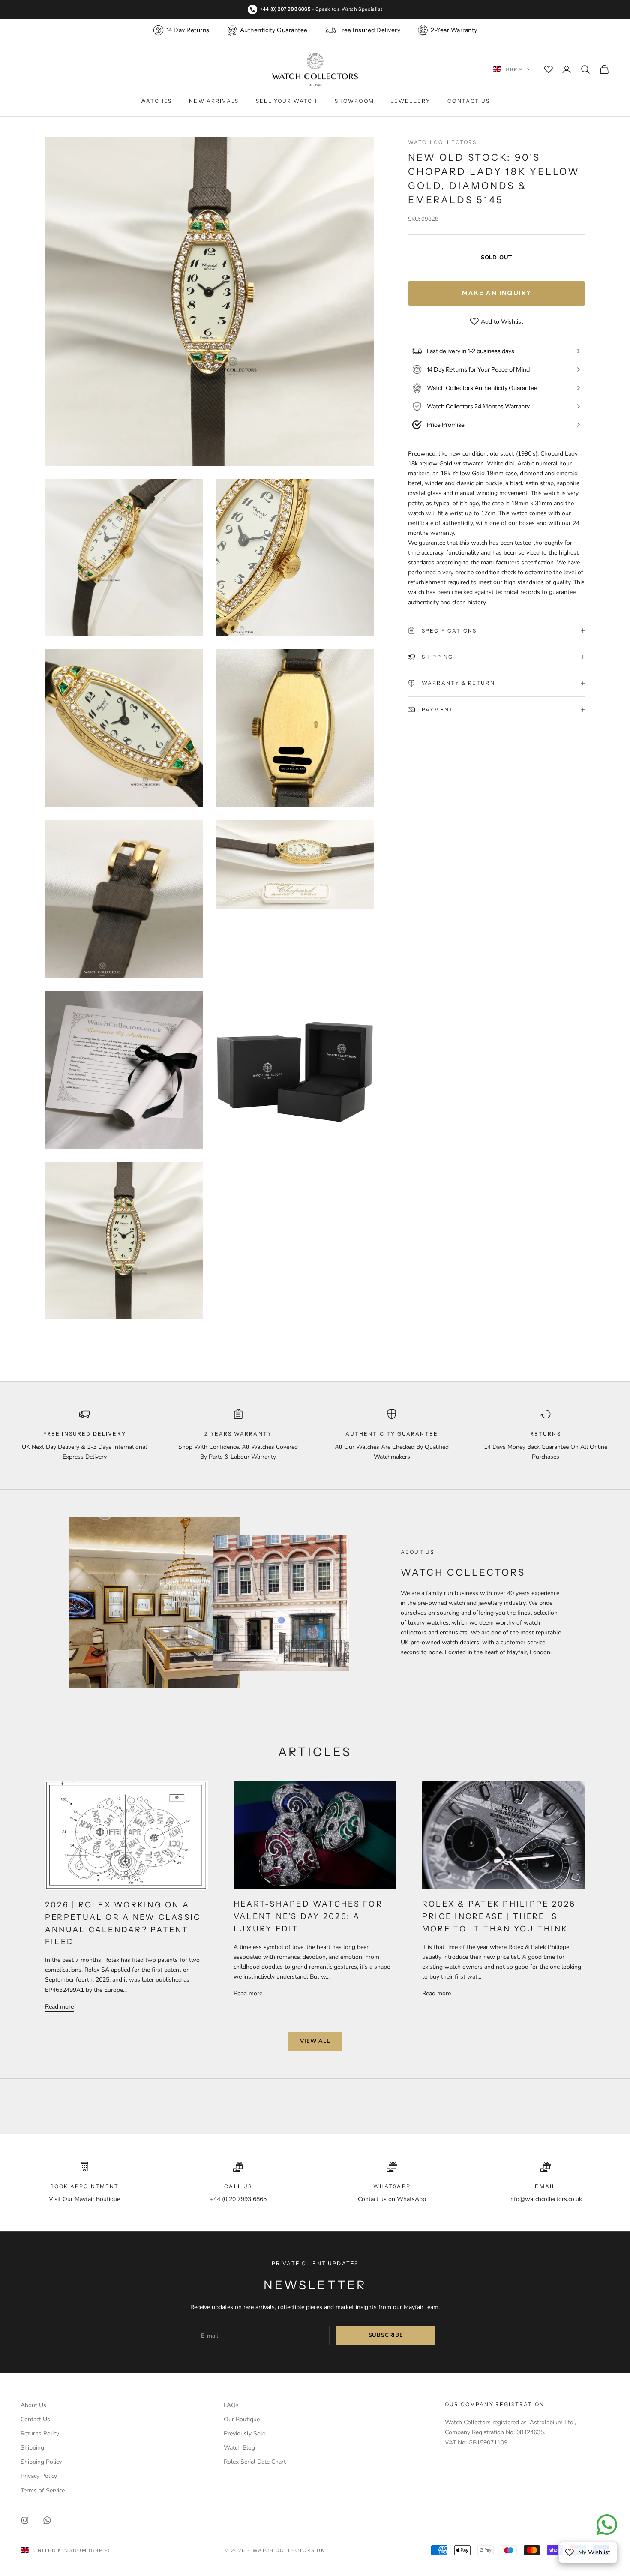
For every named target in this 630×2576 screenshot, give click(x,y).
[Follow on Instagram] (25, 2520)
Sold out (496, 258)
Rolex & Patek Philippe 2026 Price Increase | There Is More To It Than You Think (499, 1916)
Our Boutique (242, 2419)
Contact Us (469, 101)
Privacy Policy (39, 2476)
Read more (59, 2007)
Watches (156, 101)
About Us (33, 2405)
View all (315, 2041)
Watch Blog (239, 2448)
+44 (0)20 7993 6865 (238, 2199)
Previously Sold (245, 2434)
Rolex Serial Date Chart (255, 2462)
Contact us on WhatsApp (392, 2199)
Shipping (32, 2448)
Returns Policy (40, 2434)
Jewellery (411, 101)
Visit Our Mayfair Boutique (84, 2199)
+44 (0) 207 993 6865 (285, 9)
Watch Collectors (442, 142)
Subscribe (386, 2335)
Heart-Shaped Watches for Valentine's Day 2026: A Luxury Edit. (308, 1916)
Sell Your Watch (286, 101)
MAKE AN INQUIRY (497, 292)
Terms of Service (43, 2491)
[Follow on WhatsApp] (47, 2520)
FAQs (231, 2405)
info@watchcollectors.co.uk (546, 2199)
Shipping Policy (41, 2462)
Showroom (354, 101)
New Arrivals (214, 101)
